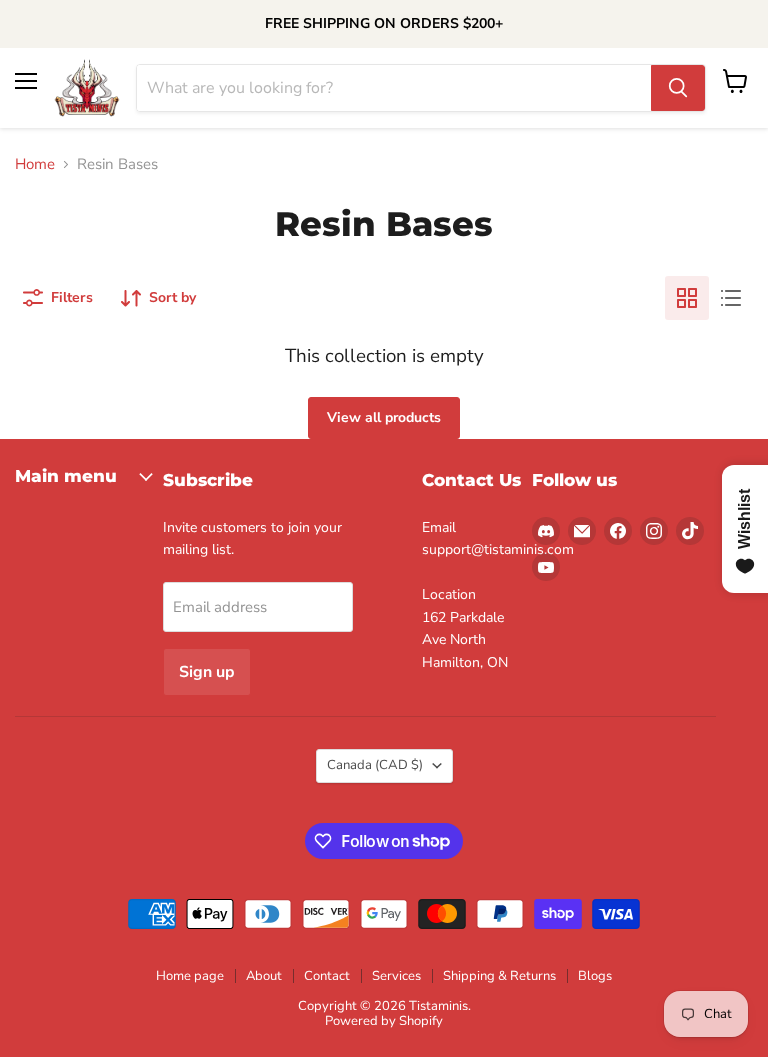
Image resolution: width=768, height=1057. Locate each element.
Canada (375, 765)
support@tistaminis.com (498, 549)
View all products (384, 417)
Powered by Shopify (384, 1021)
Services (396, 976)
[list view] (731, 298)
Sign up (207, 672)
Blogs (595, 976)
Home (35, 164)
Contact (327, 976)
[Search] (678, 88)
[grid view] (687, 298)
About (264, 976)
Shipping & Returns (499, 976)
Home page (190, 976)
